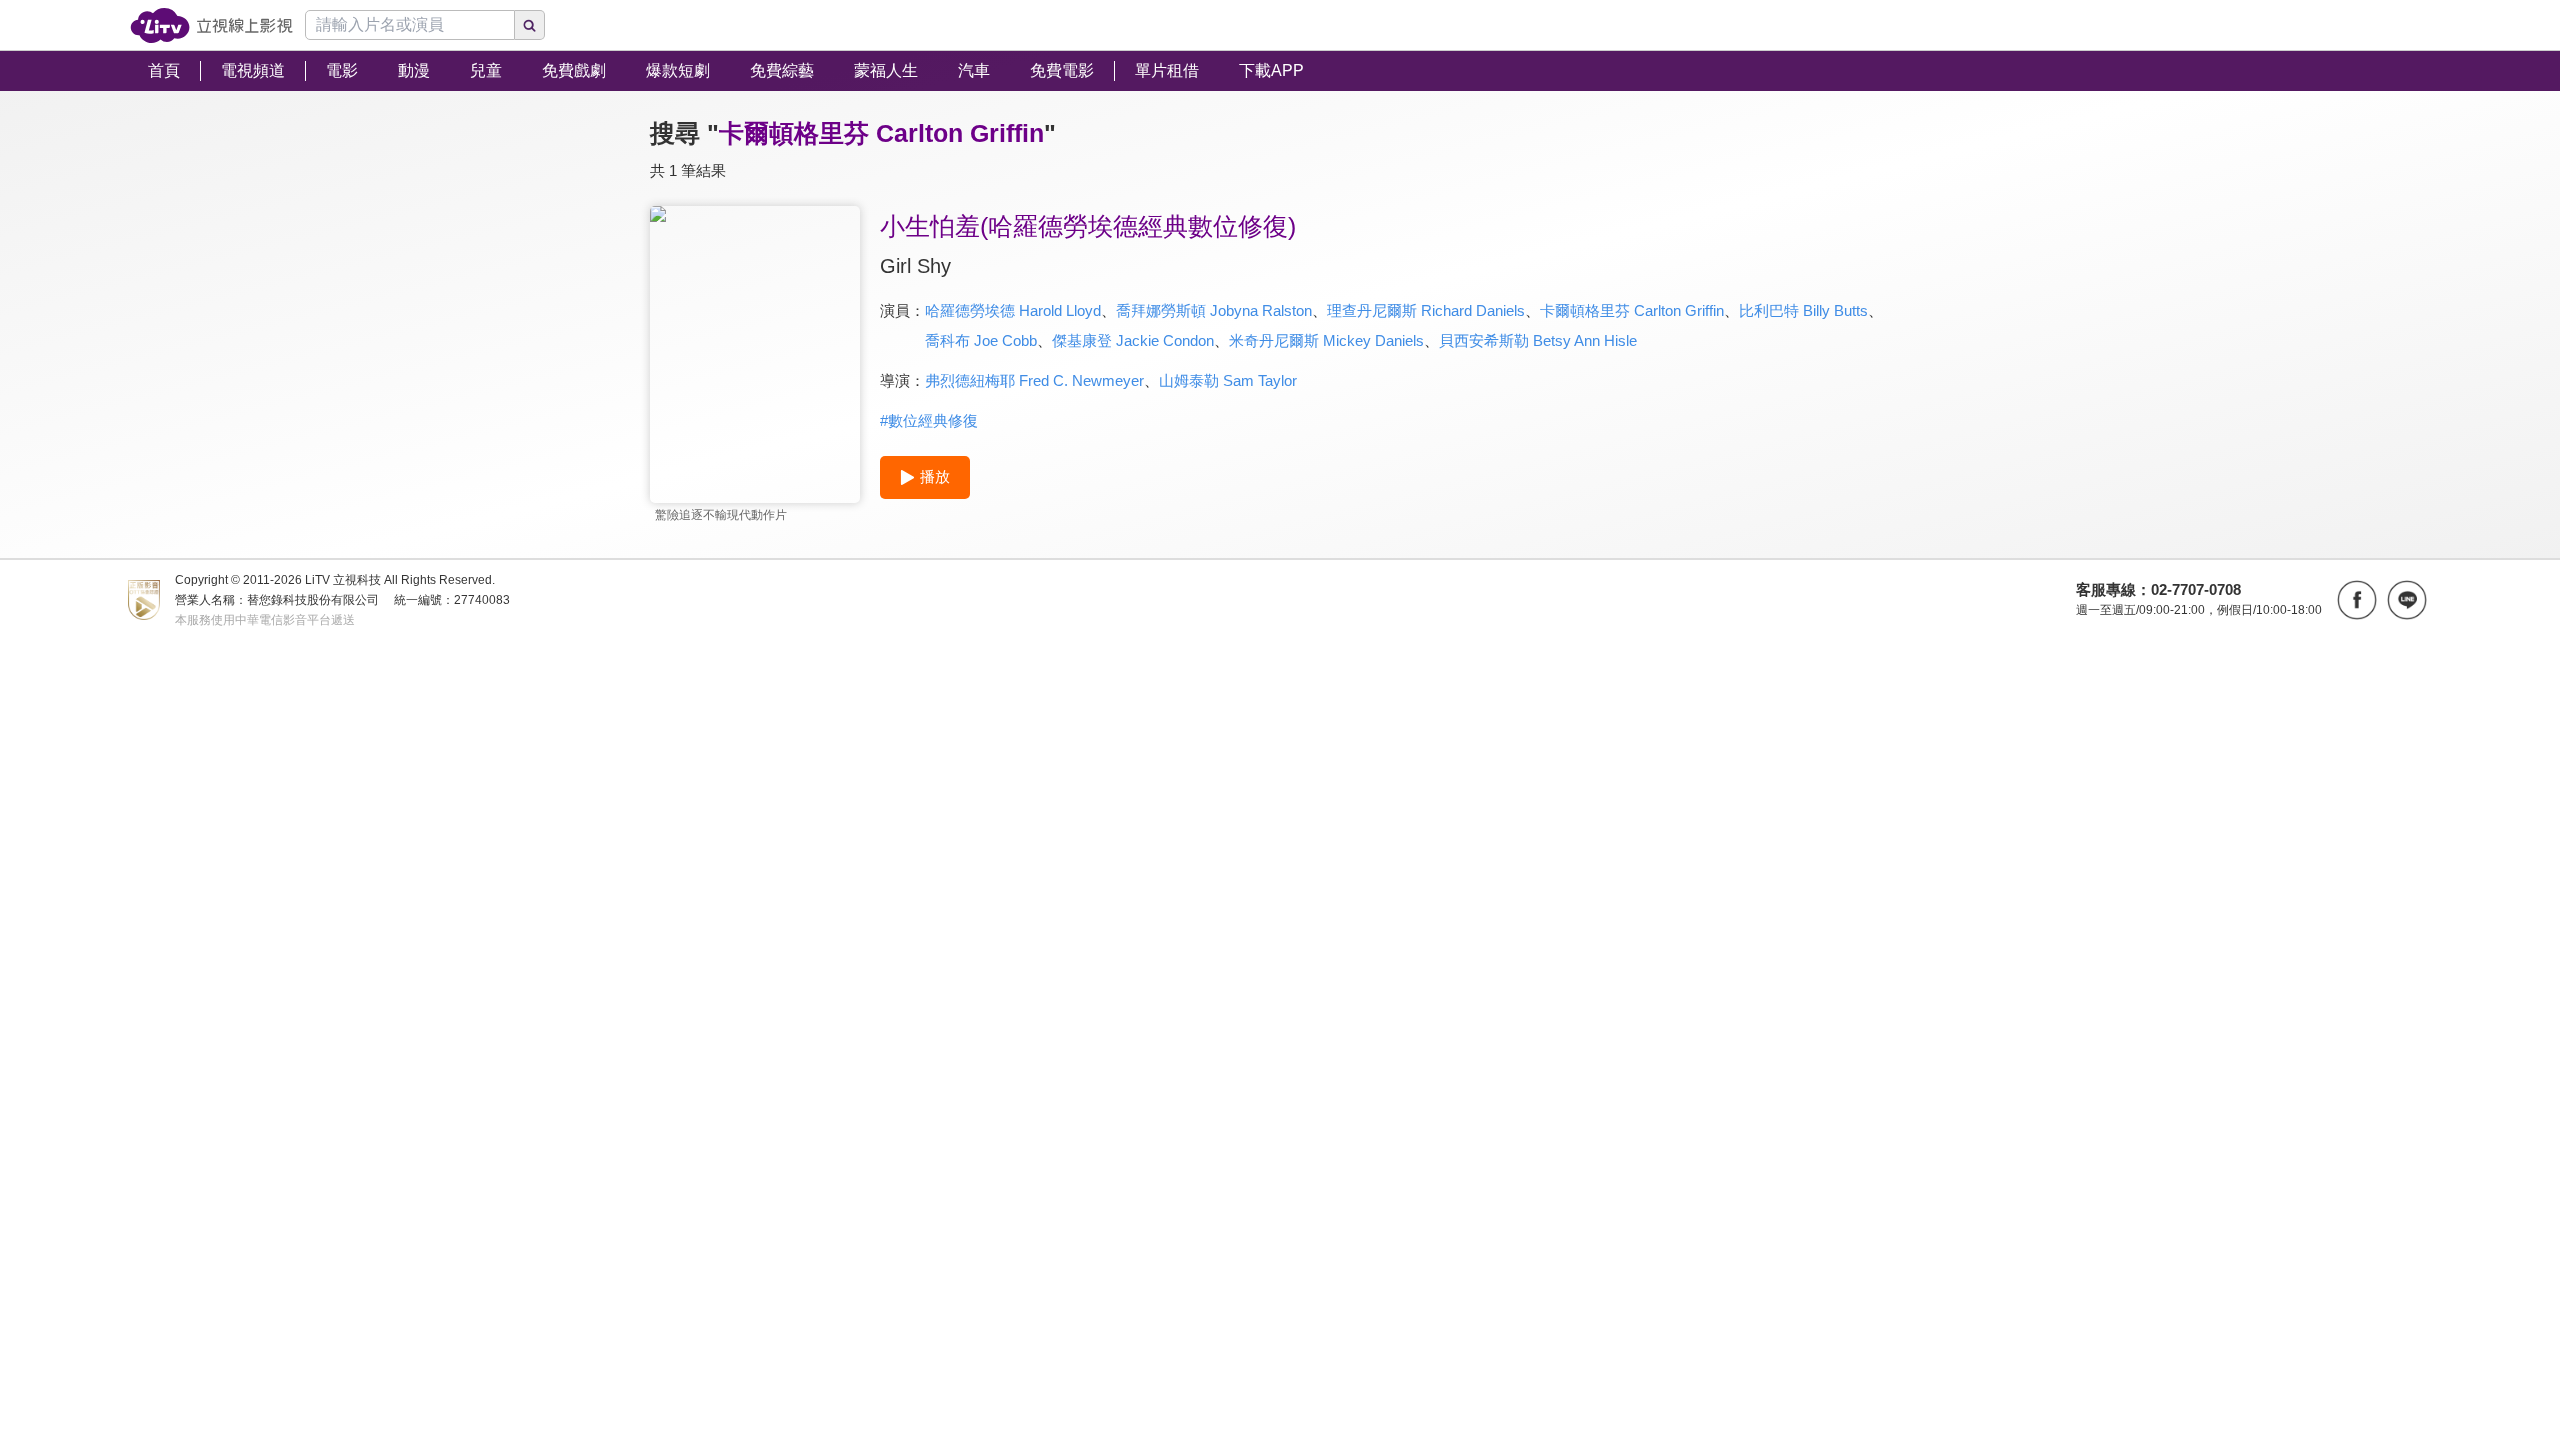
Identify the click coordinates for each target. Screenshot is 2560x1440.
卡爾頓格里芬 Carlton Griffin (1632, 310)
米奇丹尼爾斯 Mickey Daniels (1326, 340)
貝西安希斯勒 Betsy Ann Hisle (1538, 340)
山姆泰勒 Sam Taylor (1228, 380)
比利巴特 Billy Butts (1803, 310)
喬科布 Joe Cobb (981, 340)
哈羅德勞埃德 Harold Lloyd (1013, 310)
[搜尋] (530, 25)
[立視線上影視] (211, 25)
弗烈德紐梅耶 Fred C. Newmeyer (1034, 380)
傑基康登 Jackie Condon (1133, 340)
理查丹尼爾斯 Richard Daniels (1426, 310)
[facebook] (2357, 600)
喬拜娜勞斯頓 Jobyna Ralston (1214, 310)
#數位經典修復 (929, 420)
